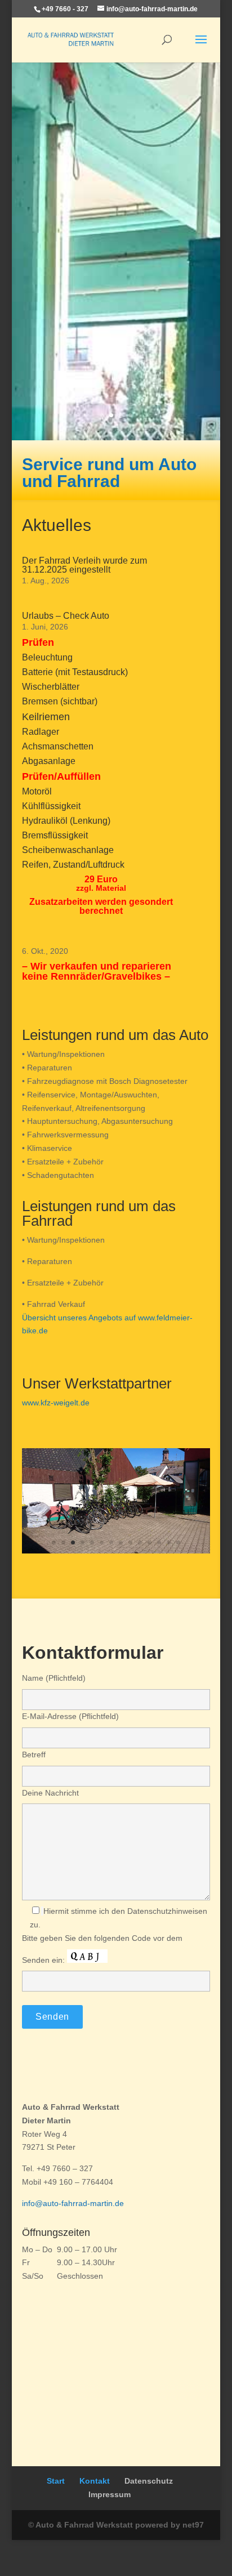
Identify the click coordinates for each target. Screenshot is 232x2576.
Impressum (110, 2494)
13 (169, 1543)
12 (159, 1543)
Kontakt (95, 2481)
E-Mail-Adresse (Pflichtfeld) (70, 1716)
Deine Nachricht (50, 1793)
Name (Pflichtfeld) (54, 1678)
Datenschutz (149, 2481)
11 (150, 1543)
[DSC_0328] (116, 1551)
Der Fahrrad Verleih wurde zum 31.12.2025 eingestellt (84, 565)
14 (178, 1543)
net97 (193, 2525)
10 (140, 1543)
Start (56, 2481)
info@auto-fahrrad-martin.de (73, 2203)
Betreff (34, 1754)
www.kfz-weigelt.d (53, 1403)
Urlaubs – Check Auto (66, 616)
